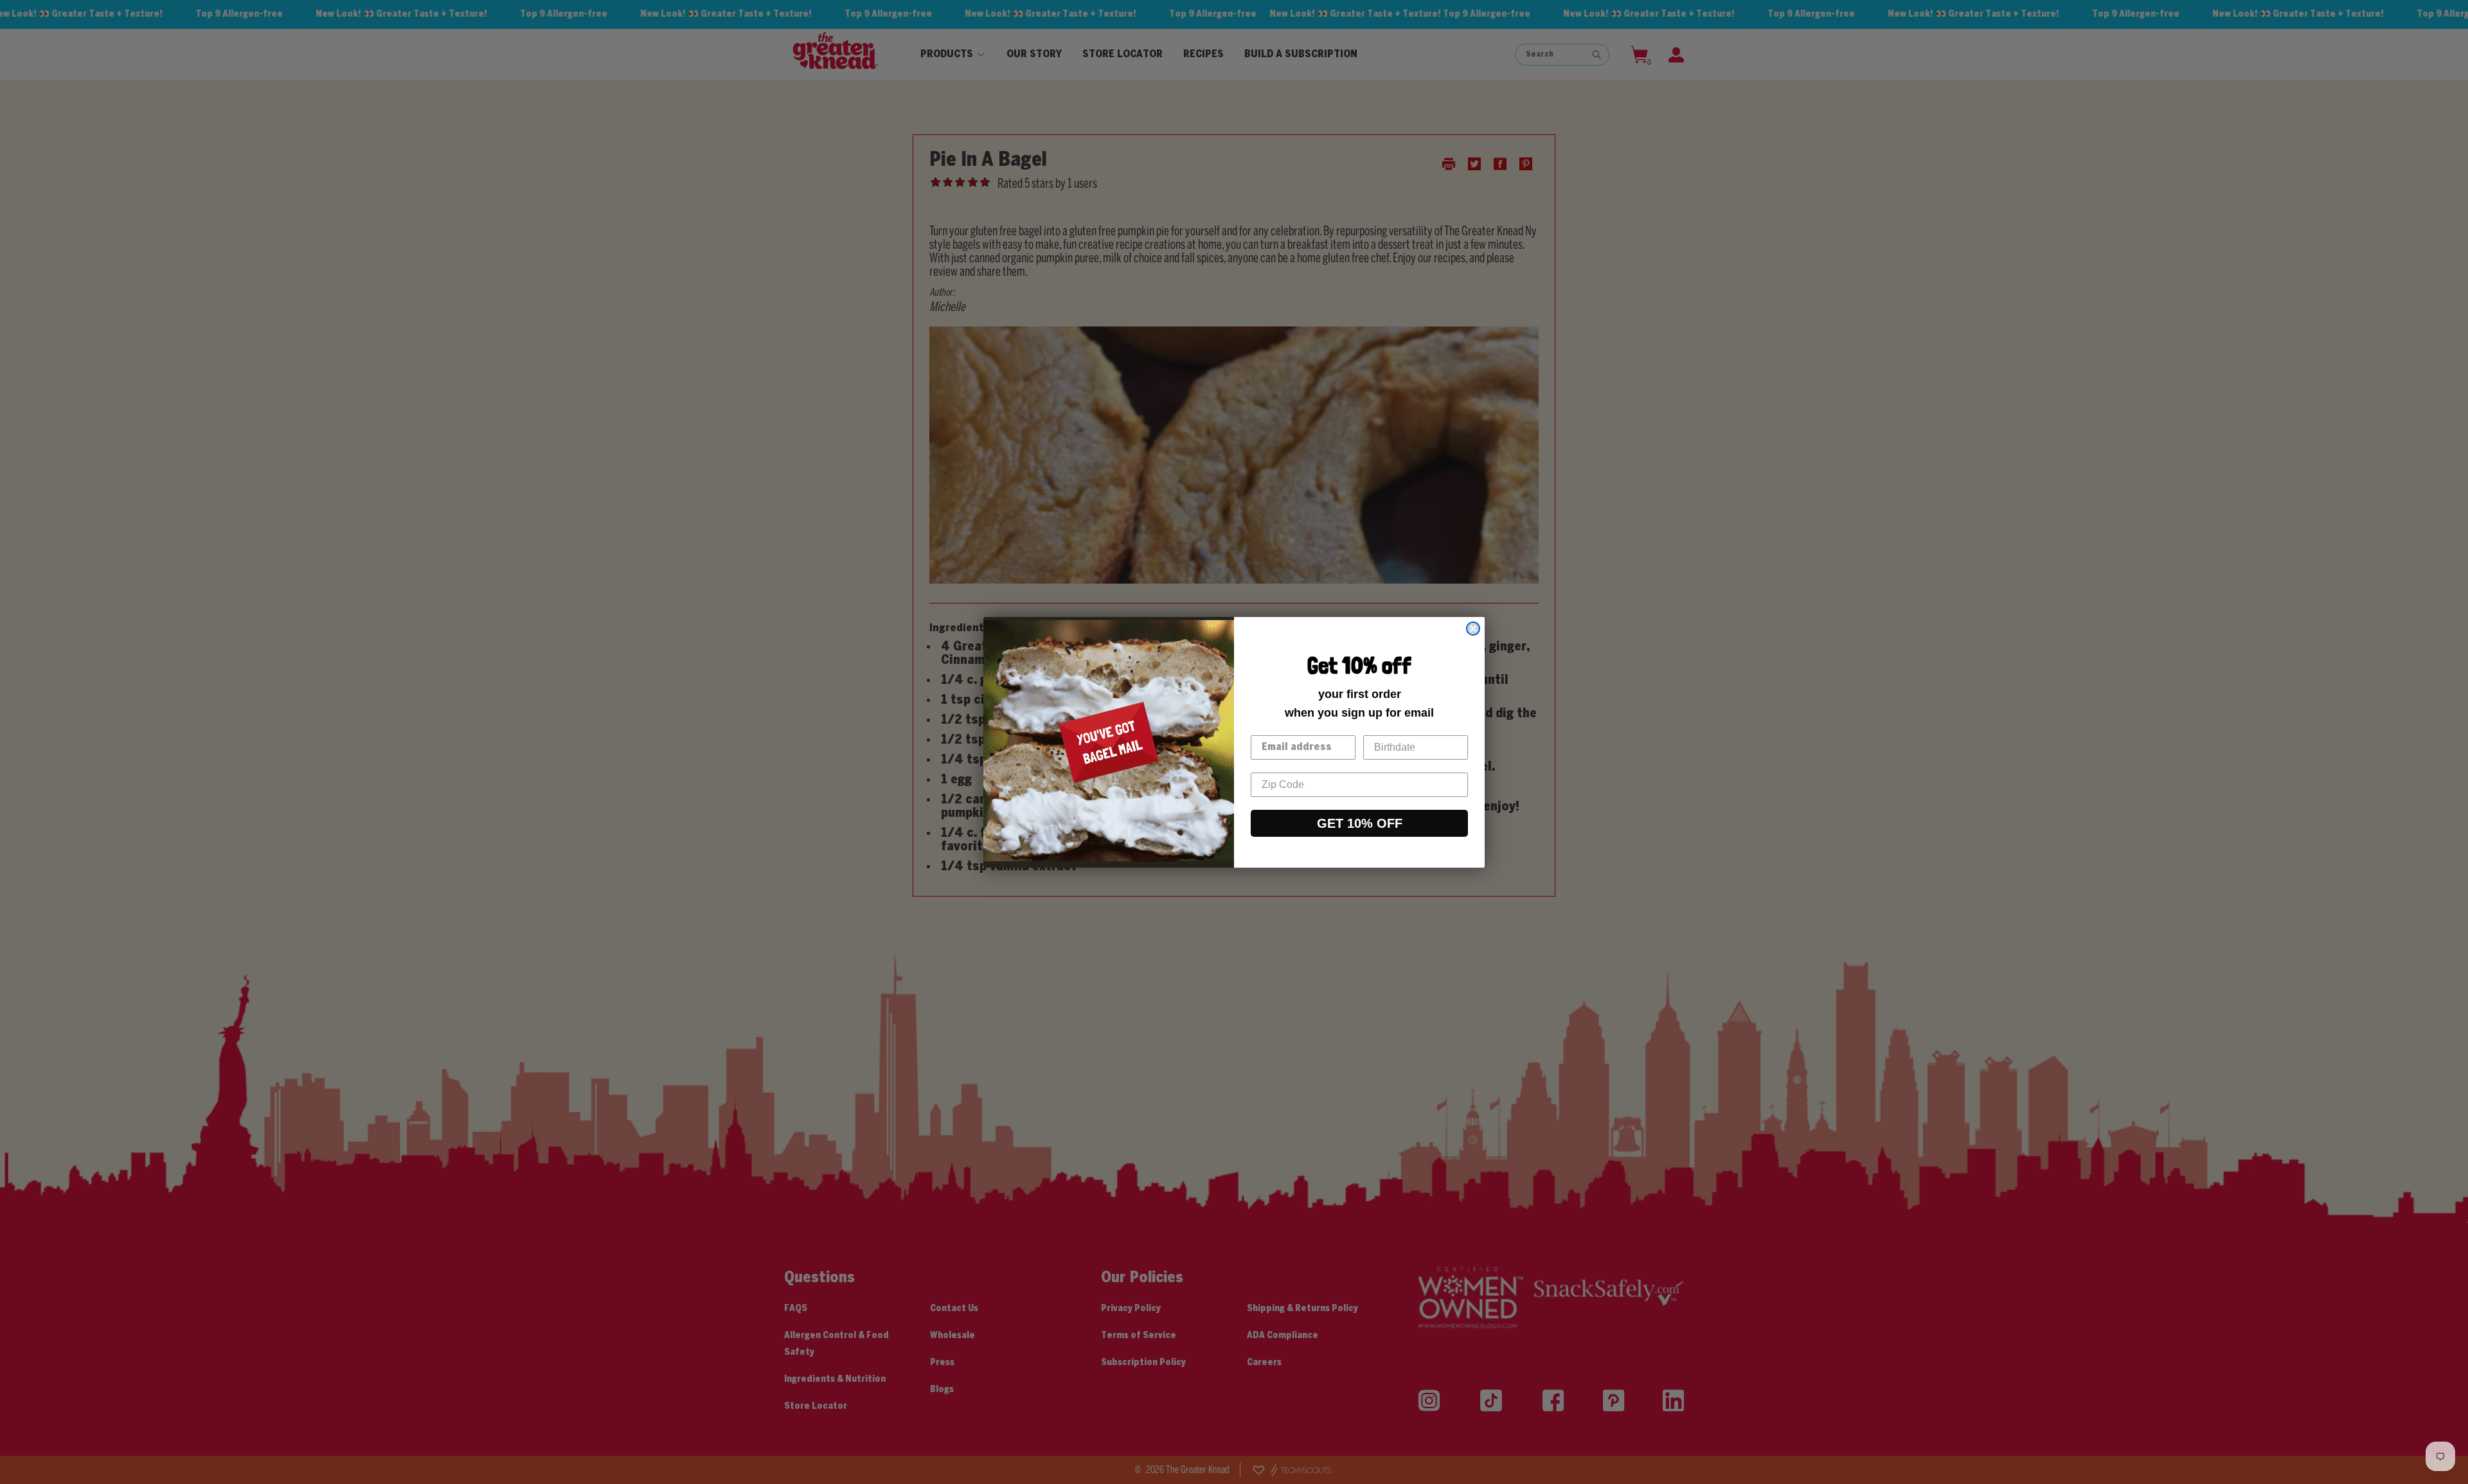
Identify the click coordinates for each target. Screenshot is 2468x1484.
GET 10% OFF (1360, 823)
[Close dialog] (1473, 629)
